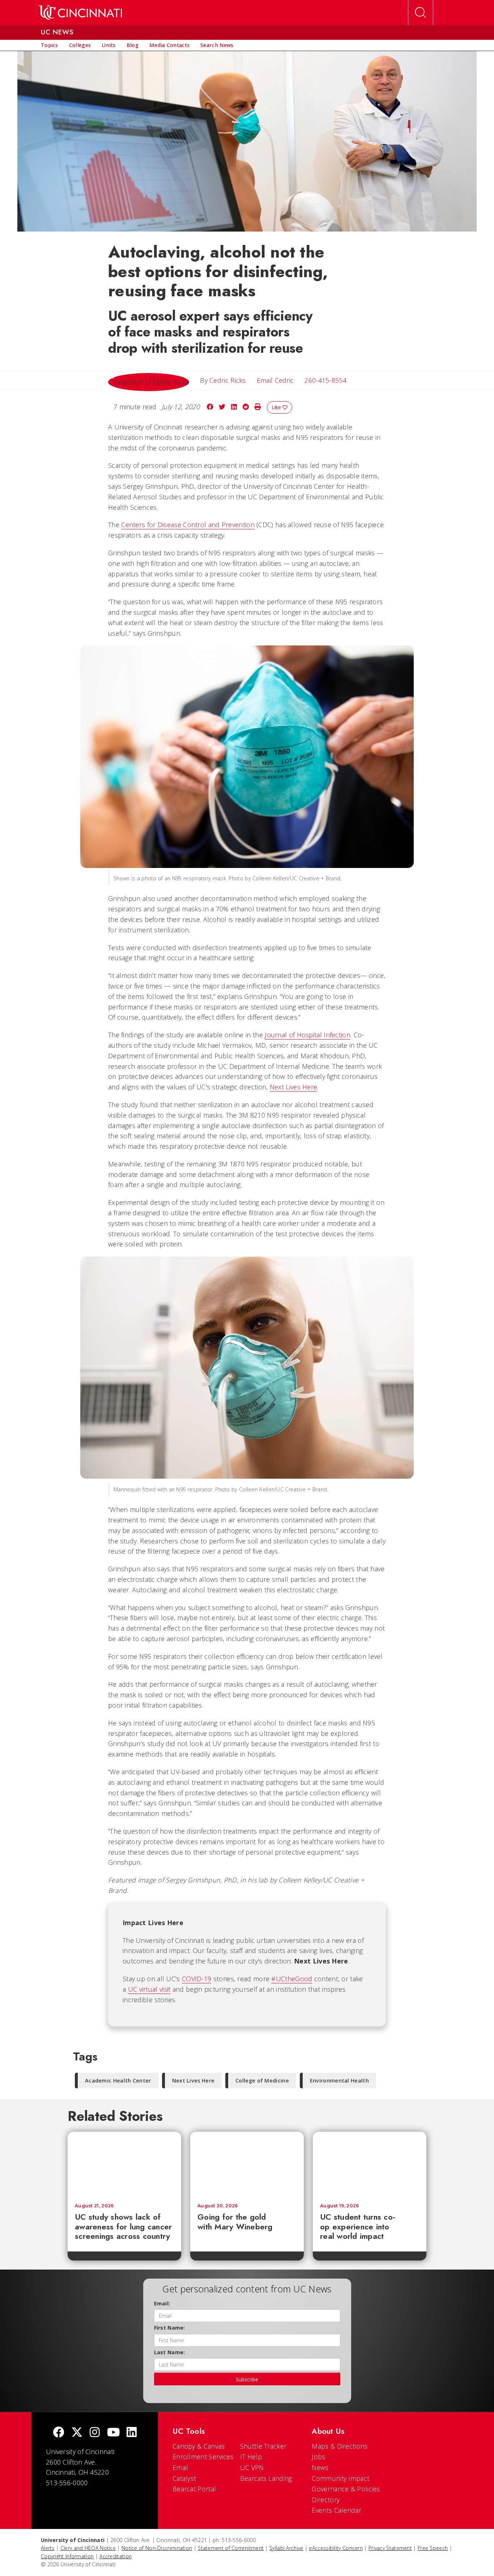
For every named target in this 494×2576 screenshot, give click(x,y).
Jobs (318, 2457)
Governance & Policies (346, 2489)
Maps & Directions (340, 2446)
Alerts (48, 2548)
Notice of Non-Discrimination (157, 2548)
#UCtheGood (292, 1979)
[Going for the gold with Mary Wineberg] (247, 2164)
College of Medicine (262, 2081)
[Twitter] (77, 2433)
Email (181, 2467)
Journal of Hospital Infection (308, 1035)
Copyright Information (67, 2556)
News (320, 2467)
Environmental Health (339, 2081)
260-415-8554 (325, 380)
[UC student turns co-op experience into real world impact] (370, 2164)
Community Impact (340, 2478)
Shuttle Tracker (263, 2446)
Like (277, 407)
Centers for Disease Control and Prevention (188, 525)
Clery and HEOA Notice (88, 2548)
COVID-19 (197, 1979)
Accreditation (116, 2556)
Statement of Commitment (231, 2548)
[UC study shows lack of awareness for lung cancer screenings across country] (124, 2164)
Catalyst (184, 2478)
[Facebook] (59, 2433)
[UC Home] (80, 13)
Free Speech (433, 2548)
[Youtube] (113, 2433)
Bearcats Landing (266, 2478)
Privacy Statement (390, 2548)
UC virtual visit (149, 1989)
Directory (326, 2500)
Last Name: (170, 2352)
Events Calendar (337, 2510)
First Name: (170, 2328)
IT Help (251, 2457)
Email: (162, 2303)
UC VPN (252, 2467)
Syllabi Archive (286, 2548)
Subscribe (247, 2379)
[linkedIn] (132, 2433)
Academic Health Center (118, 2081)
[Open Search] (421, 13)
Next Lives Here (294, 1087)
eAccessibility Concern (336, 2548)
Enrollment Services (203, 2457)
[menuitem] (50, 45)
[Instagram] (95, 2433)
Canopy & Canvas (199, 2446)
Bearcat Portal (194, 2489)
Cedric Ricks (228, 380)
